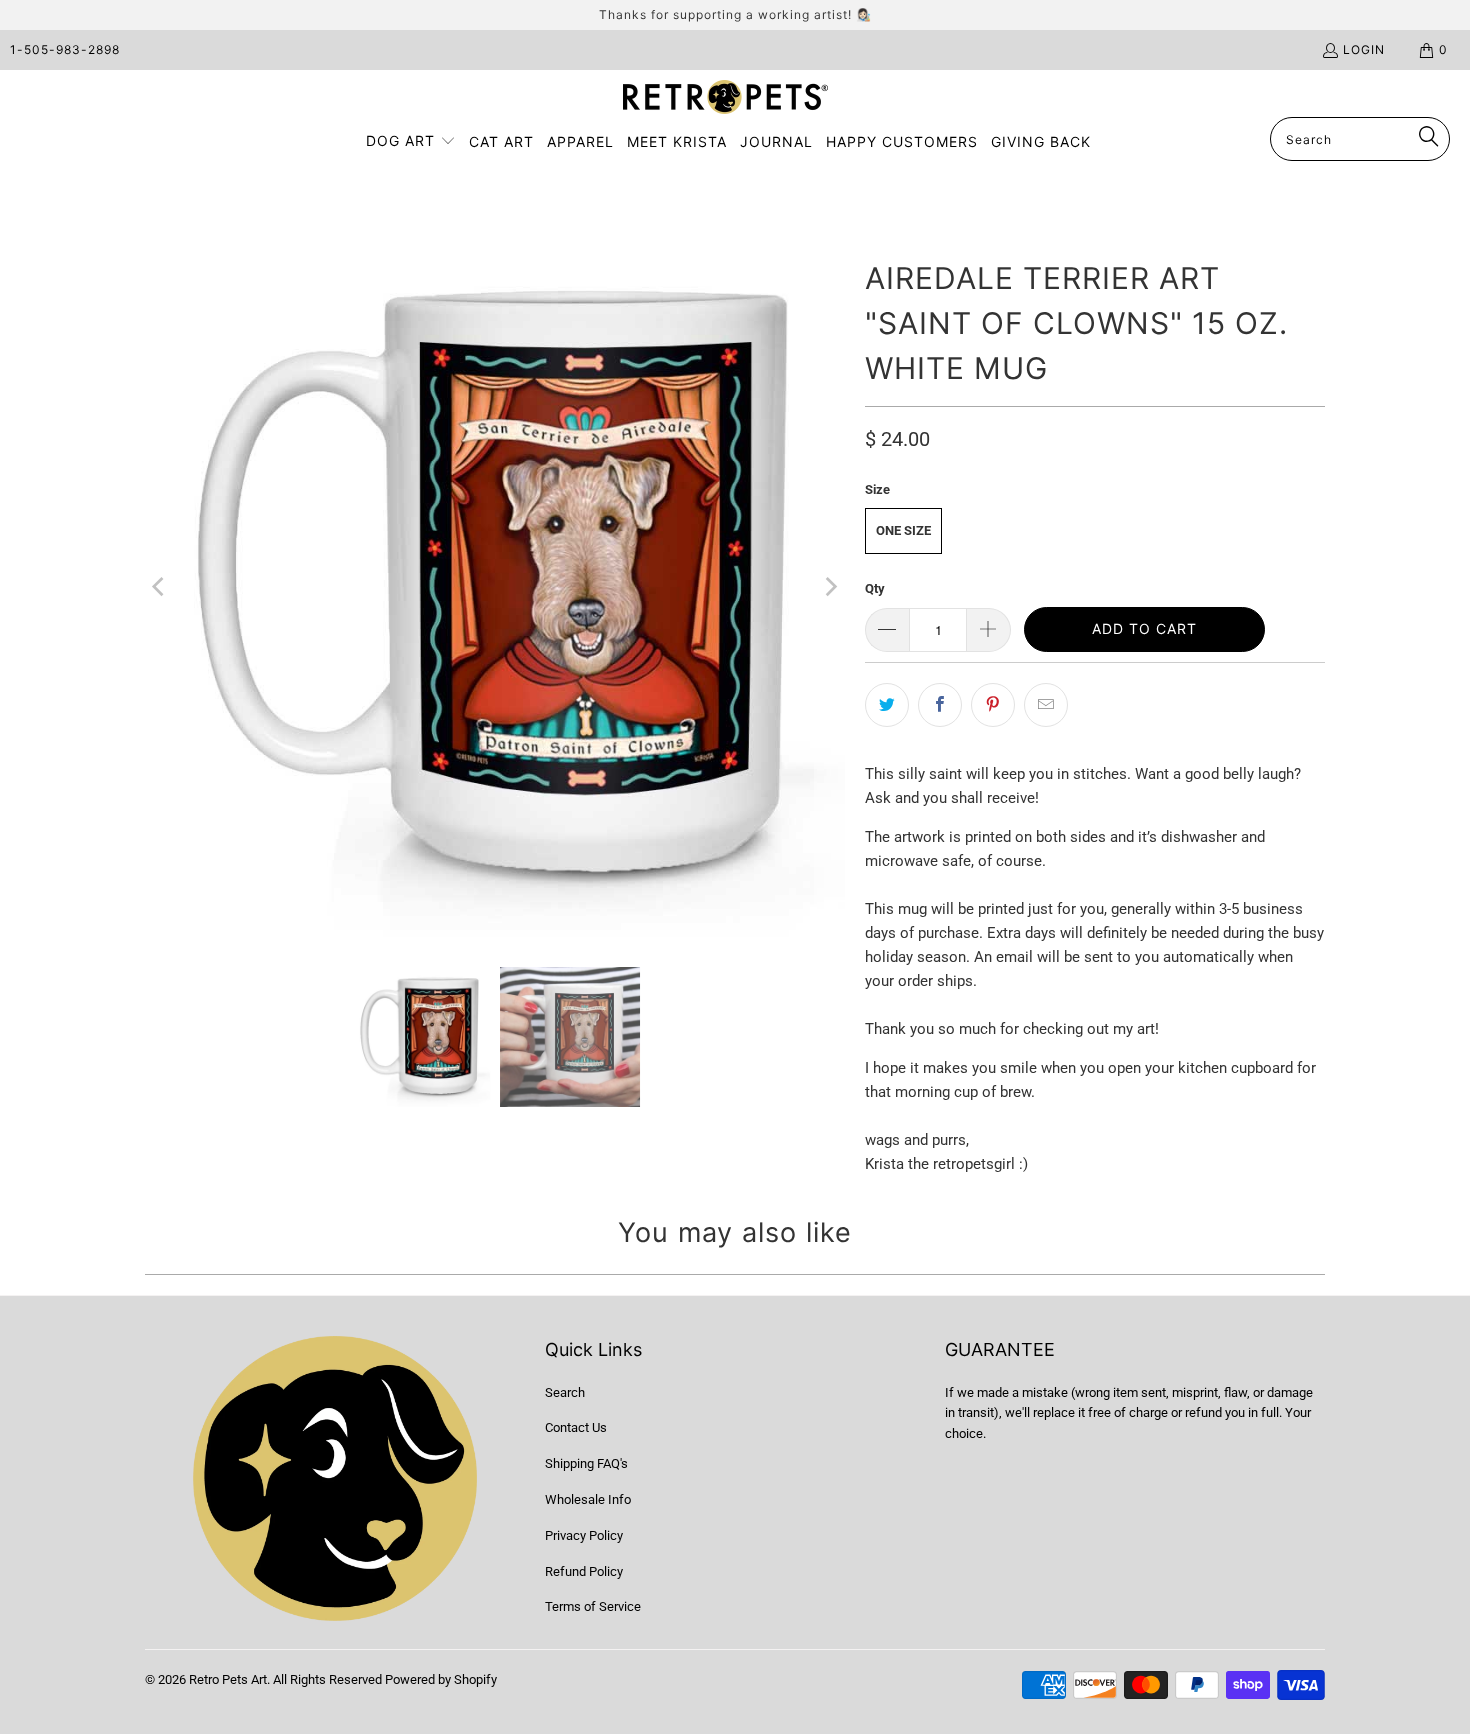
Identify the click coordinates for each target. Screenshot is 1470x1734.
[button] (411, 142)
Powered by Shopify (441, 1679)
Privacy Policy (584, 1535)
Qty (875, 588)
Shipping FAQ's (586, 1463)
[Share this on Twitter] (887, 705)
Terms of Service (593, 1606)
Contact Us (576, 1427)
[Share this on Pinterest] (993, 705)
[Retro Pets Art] (725, 98)
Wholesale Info (588, 1499)
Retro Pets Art (228, 1679)
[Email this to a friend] (1046, 705)
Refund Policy (584, 1571)
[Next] (830, 587)
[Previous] (160, 587)
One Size (903, 530)
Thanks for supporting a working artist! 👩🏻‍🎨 (735, 14)
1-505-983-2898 (65, 49)
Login (1364, 49)
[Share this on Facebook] (940, 705)
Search (565, 1392)
